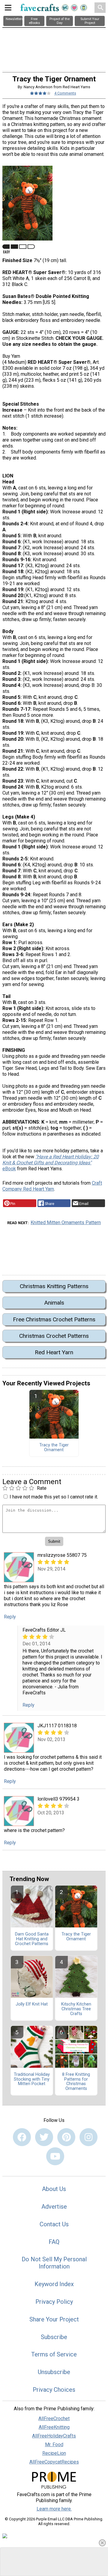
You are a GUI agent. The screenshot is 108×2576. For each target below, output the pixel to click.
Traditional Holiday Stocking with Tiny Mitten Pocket (32, 2079)
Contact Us (54, 2224)
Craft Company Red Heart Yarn (52, 1186)
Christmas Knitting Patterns (54, 1286)
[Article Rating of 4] (40, 93)
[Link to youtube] (55, 2156)
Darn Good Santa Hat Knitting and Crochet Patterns (32, 1939)
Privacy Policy (54, 2302)
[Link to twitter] (44, 2137)
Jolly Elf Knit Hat (32, 2004)
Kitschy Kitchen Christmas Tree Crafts (76, 2009)
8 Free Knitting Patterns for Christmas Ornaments (76, 2082)
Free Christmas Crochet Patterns (54, 1319)
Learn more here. (54, 2509)
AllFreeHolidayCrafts (54, 2436)
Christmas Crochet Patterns (54, 1336)
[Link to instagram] (88, 2137)
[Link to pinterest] (66, 2137)
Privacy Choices (54, 2390)
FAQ (54, 2242)
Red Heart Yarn (54, 1352)
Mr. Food (54, 2445)
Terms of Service (54, 2354)
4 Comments (65, 93)
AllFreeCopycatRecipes (54, 2462)
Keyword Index (54, 2284)
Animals (54, 1303)
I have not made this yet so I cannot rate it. (54, 1497)
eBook (51, 1163)
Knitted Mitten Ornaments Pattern (66, 1222)
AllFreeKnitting (54, 2427)
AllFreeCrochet (54, 2418)
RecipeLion (54, 2453)
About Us (54, 2189)
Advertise (54, 2207)
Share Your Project (54, 2319)
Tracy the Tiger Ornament (54, 1448)
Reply (10, 1617)
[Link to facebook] (22, 2137)
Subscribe (54, 2337)
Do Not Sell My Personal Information (54, 2263)
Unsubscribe (54, 2372)
